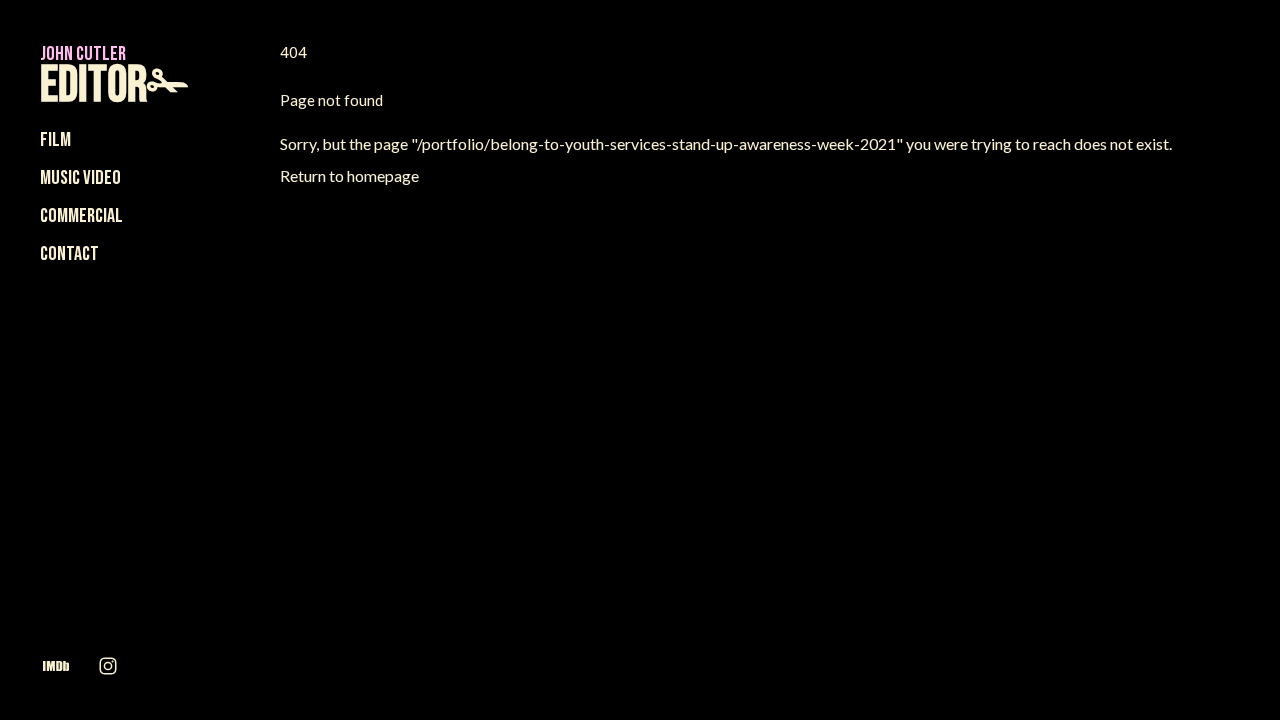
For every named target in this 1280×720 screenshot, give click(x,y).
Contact (69, 254)
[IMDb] (56, 665)
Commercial (81, 216)
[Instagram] (108, 665)
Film (55, 140)
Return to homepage (349, 175)
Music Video (80, 178)
